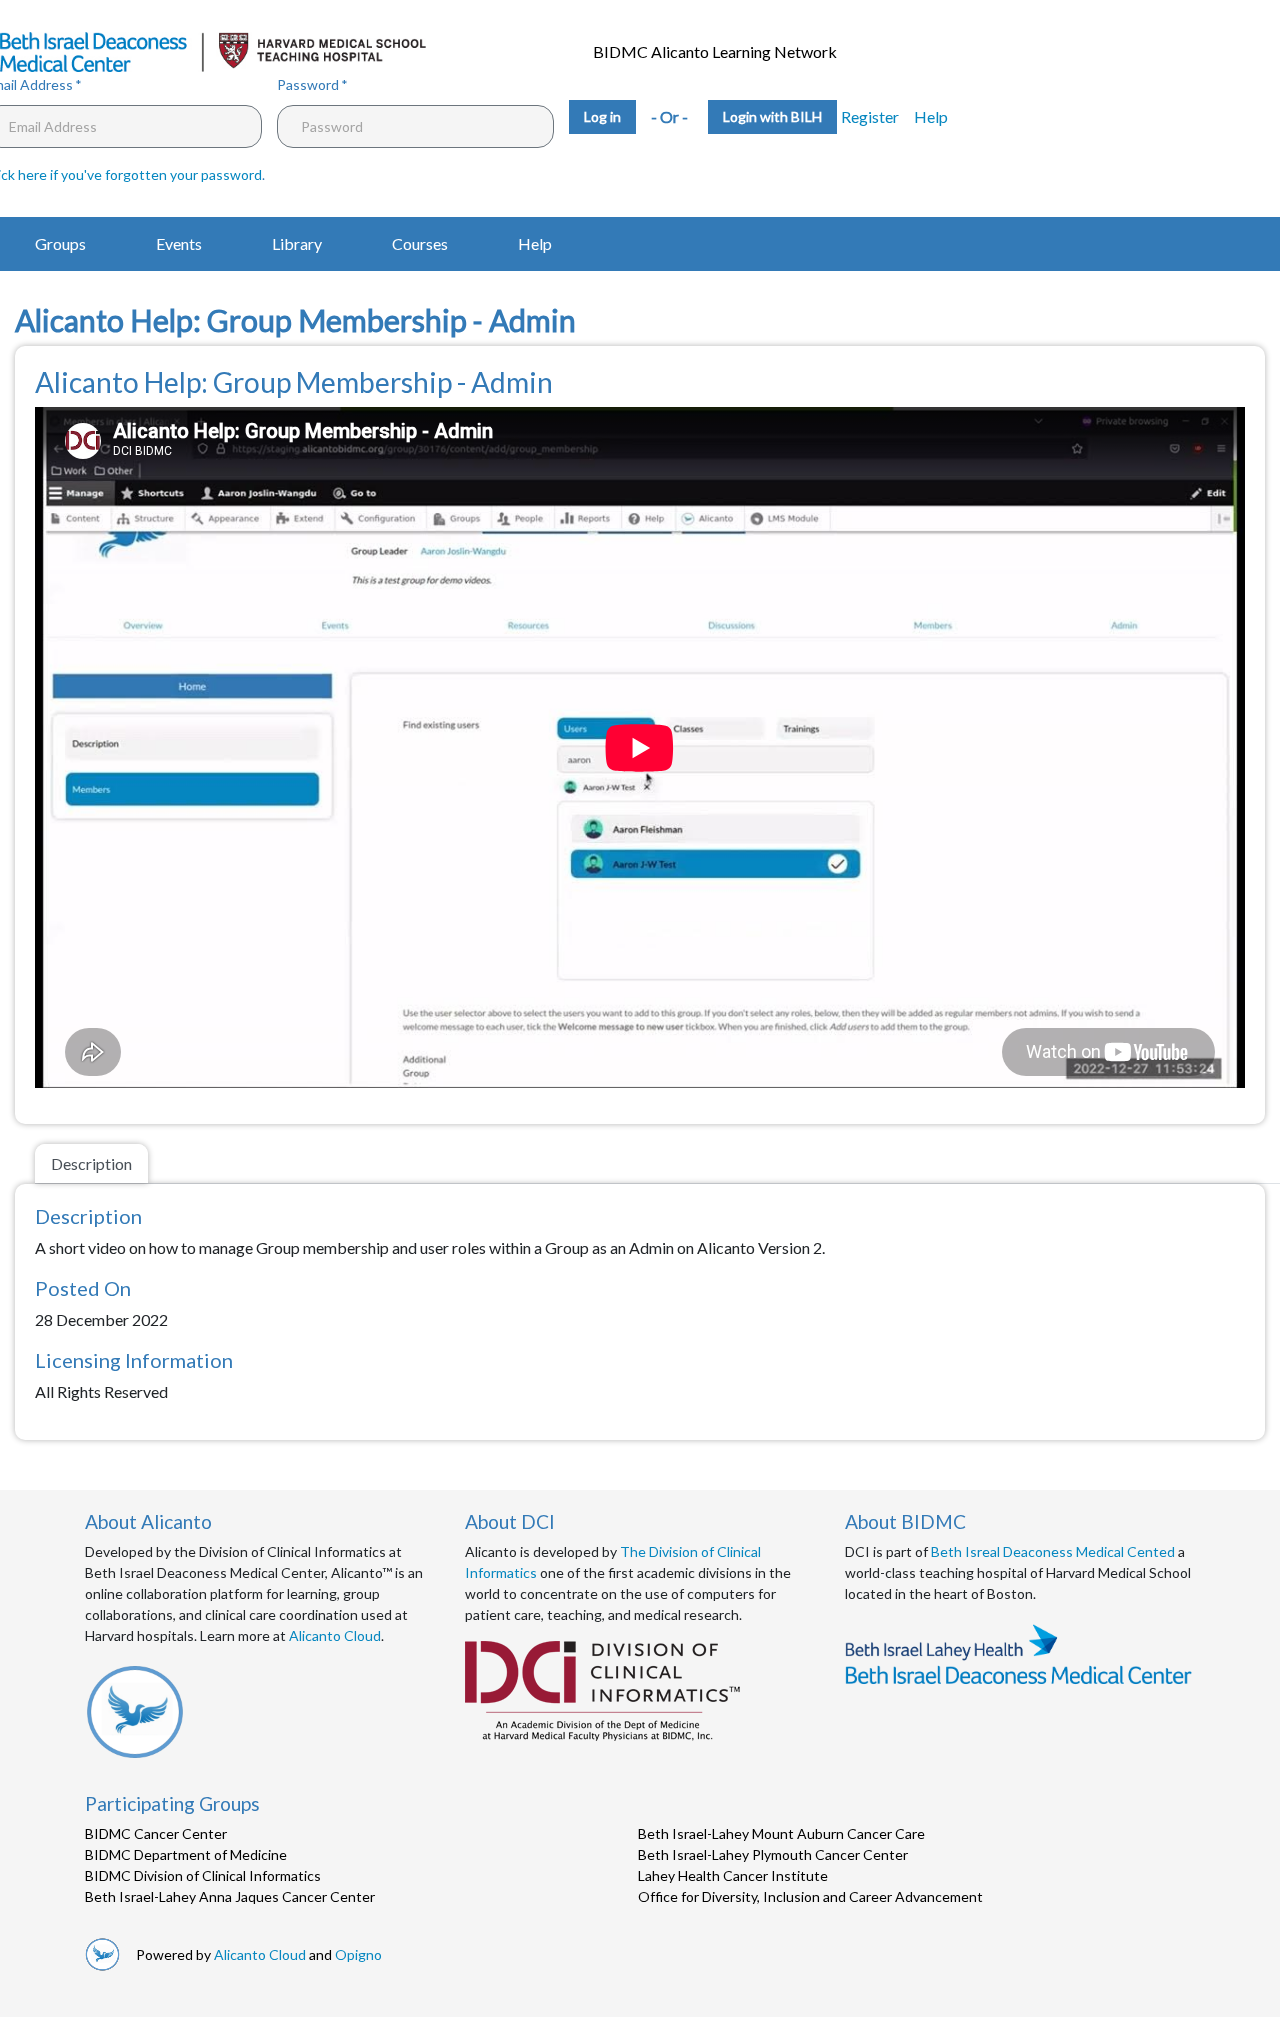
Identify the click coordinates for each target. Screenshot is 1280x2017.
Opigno (358, 1954)
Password (308, 84)
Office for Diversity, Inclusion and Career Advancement (810, 1896)
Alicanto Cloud (335, 1635)
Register (870, 116)
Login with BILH (772, 116)
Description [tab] (91, 1163)
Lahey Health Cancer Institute (733, 1875)
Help (931, 116)
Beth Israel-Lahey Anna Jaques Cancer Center (230, 1896)
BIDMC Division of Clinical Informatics (203, 1875)
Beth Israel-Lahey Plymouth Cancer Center (773, 1854)
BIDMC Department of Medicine (186, 1854)
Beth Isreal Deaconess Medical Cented (1053, 1551)
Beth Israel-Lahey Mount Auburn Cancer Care (781, 1833)
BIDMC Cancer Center (156, 1833)
